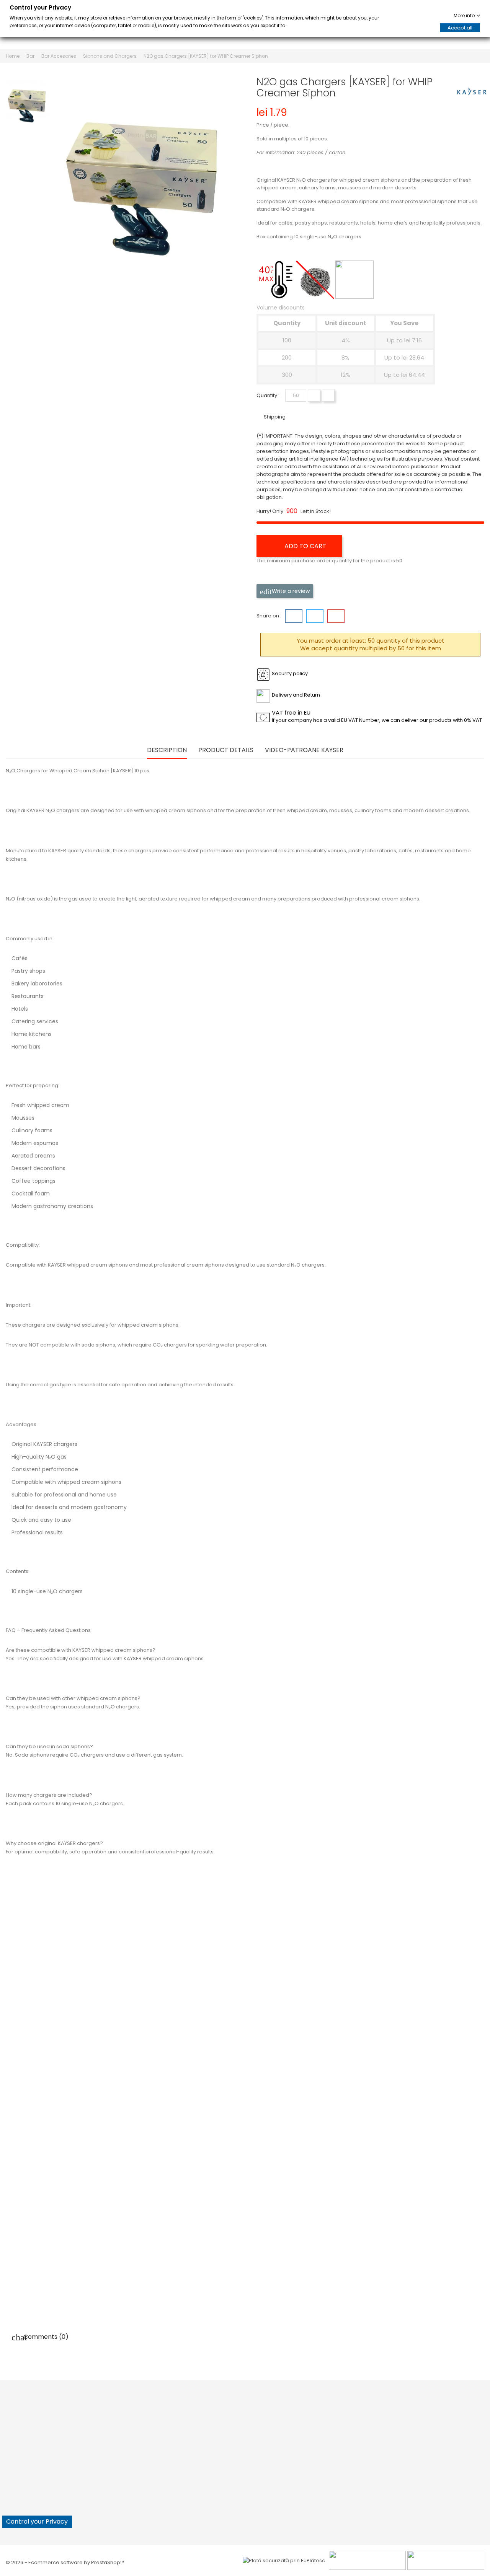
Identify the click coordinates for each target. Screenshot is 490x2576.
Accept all (460, 28)
